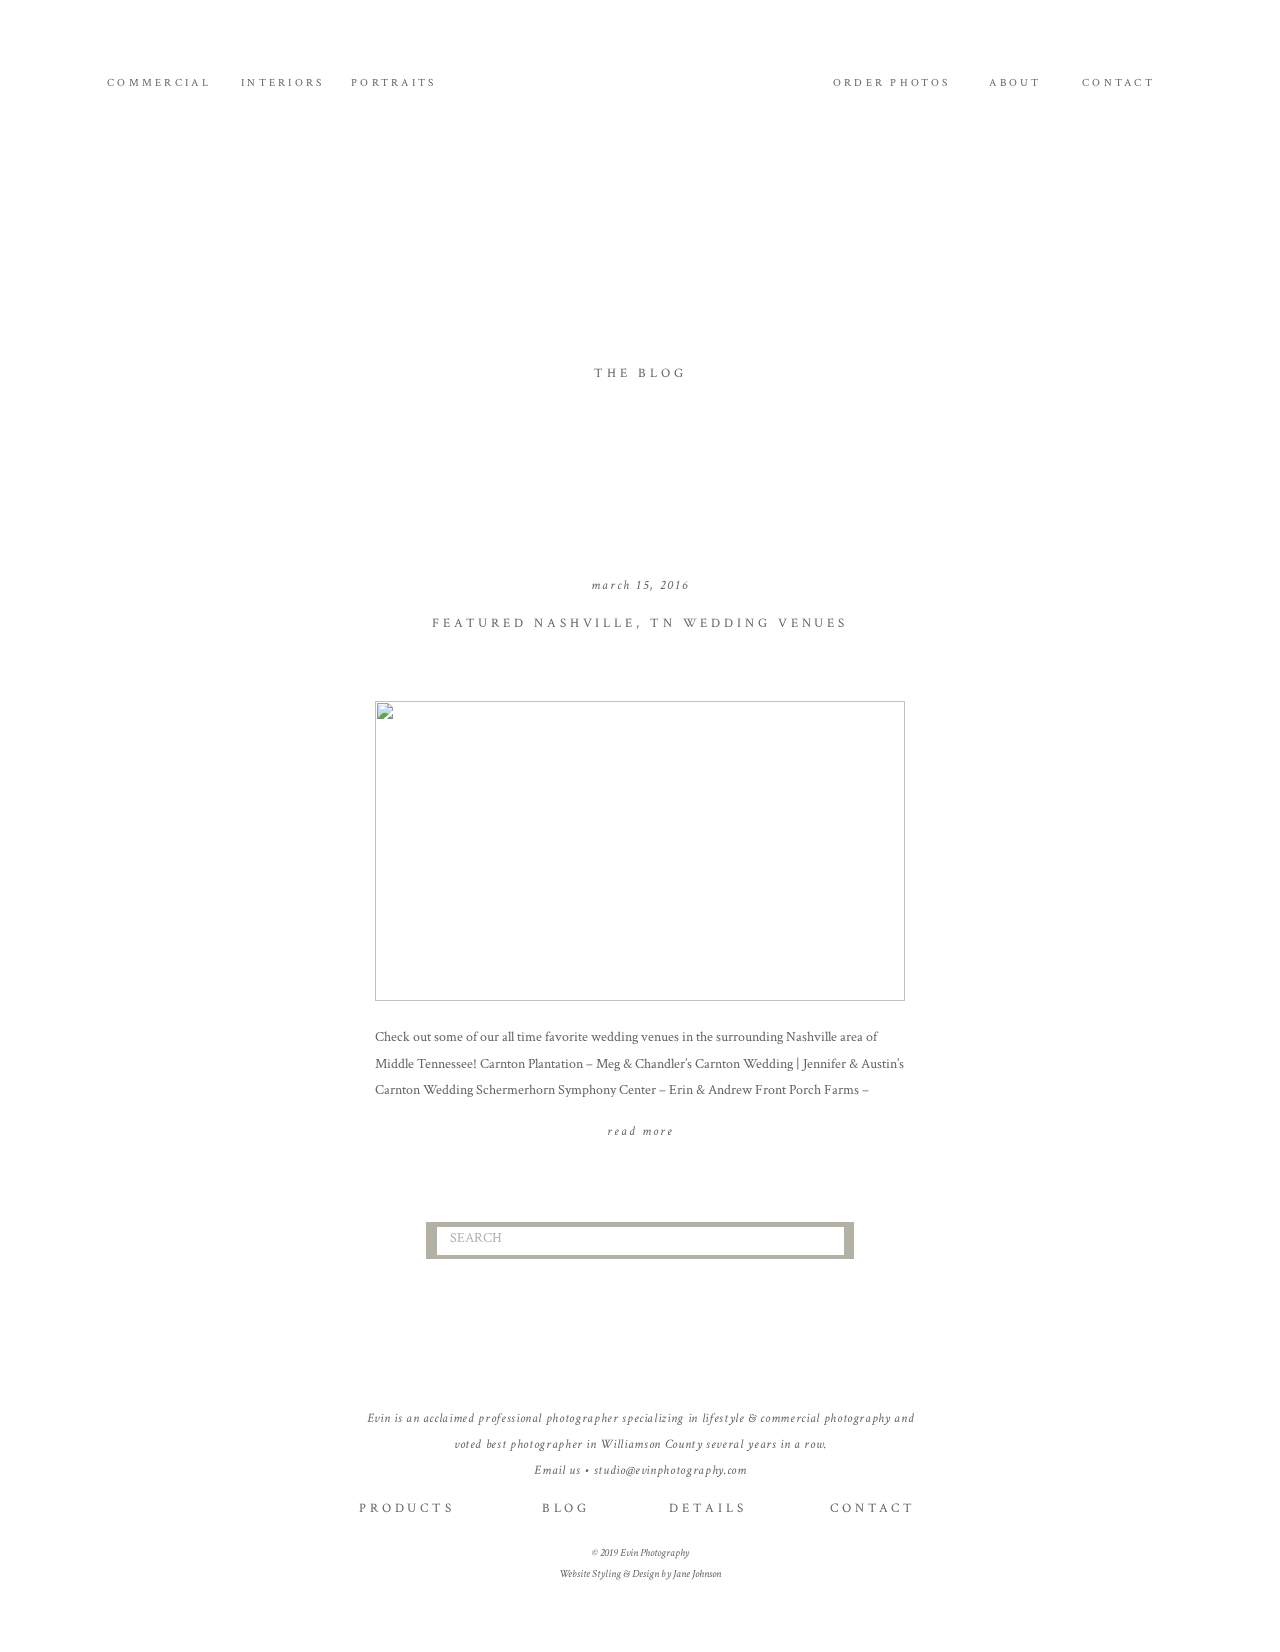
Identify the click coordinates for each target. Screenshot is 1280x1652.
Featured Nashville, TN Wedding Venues (640, 623)
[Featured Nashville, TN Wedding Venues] (640, 851)
